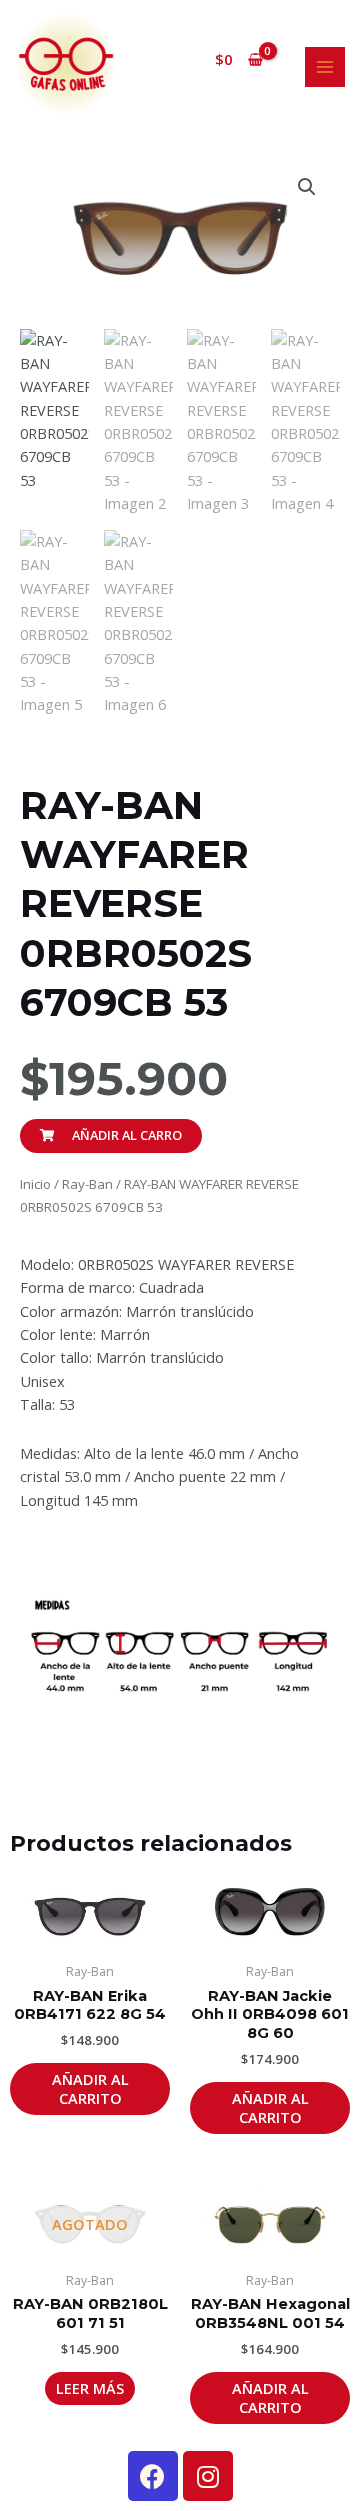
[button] (307, 187)
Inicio (35, 1184)
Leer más (90, 2388)
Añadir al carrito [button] (90, 2088)
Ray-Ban (87, 1184)
